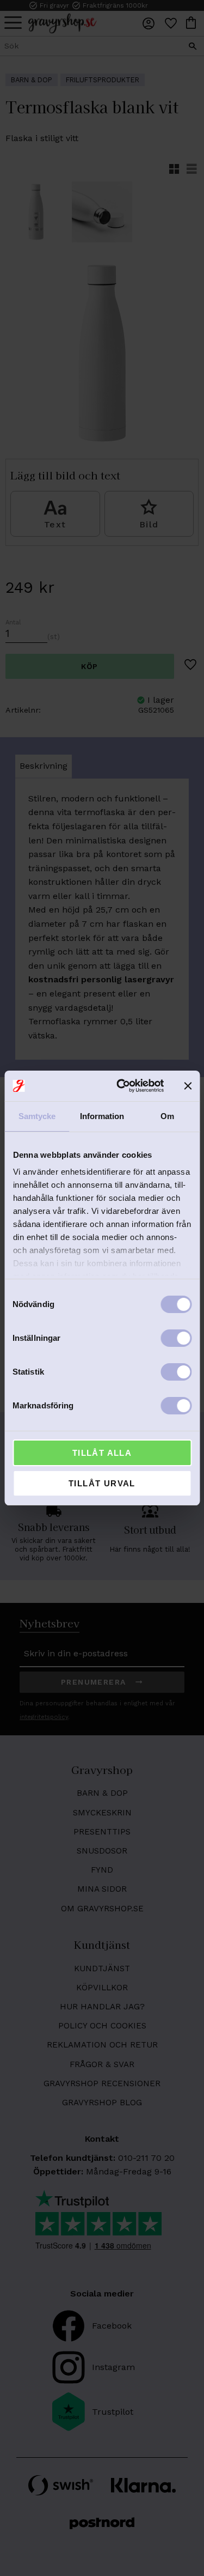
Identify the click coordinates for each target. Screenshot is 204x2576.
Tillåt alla (102, 1453)
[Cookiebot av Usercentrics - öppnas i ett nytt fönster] (122, 1086)
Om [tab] (167, 1116)
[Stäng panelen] (188, 1086)
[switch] (176, 1338)
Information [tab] (102, 1116)
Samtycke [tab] (37, 1116)
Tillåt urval (102, 1483)
